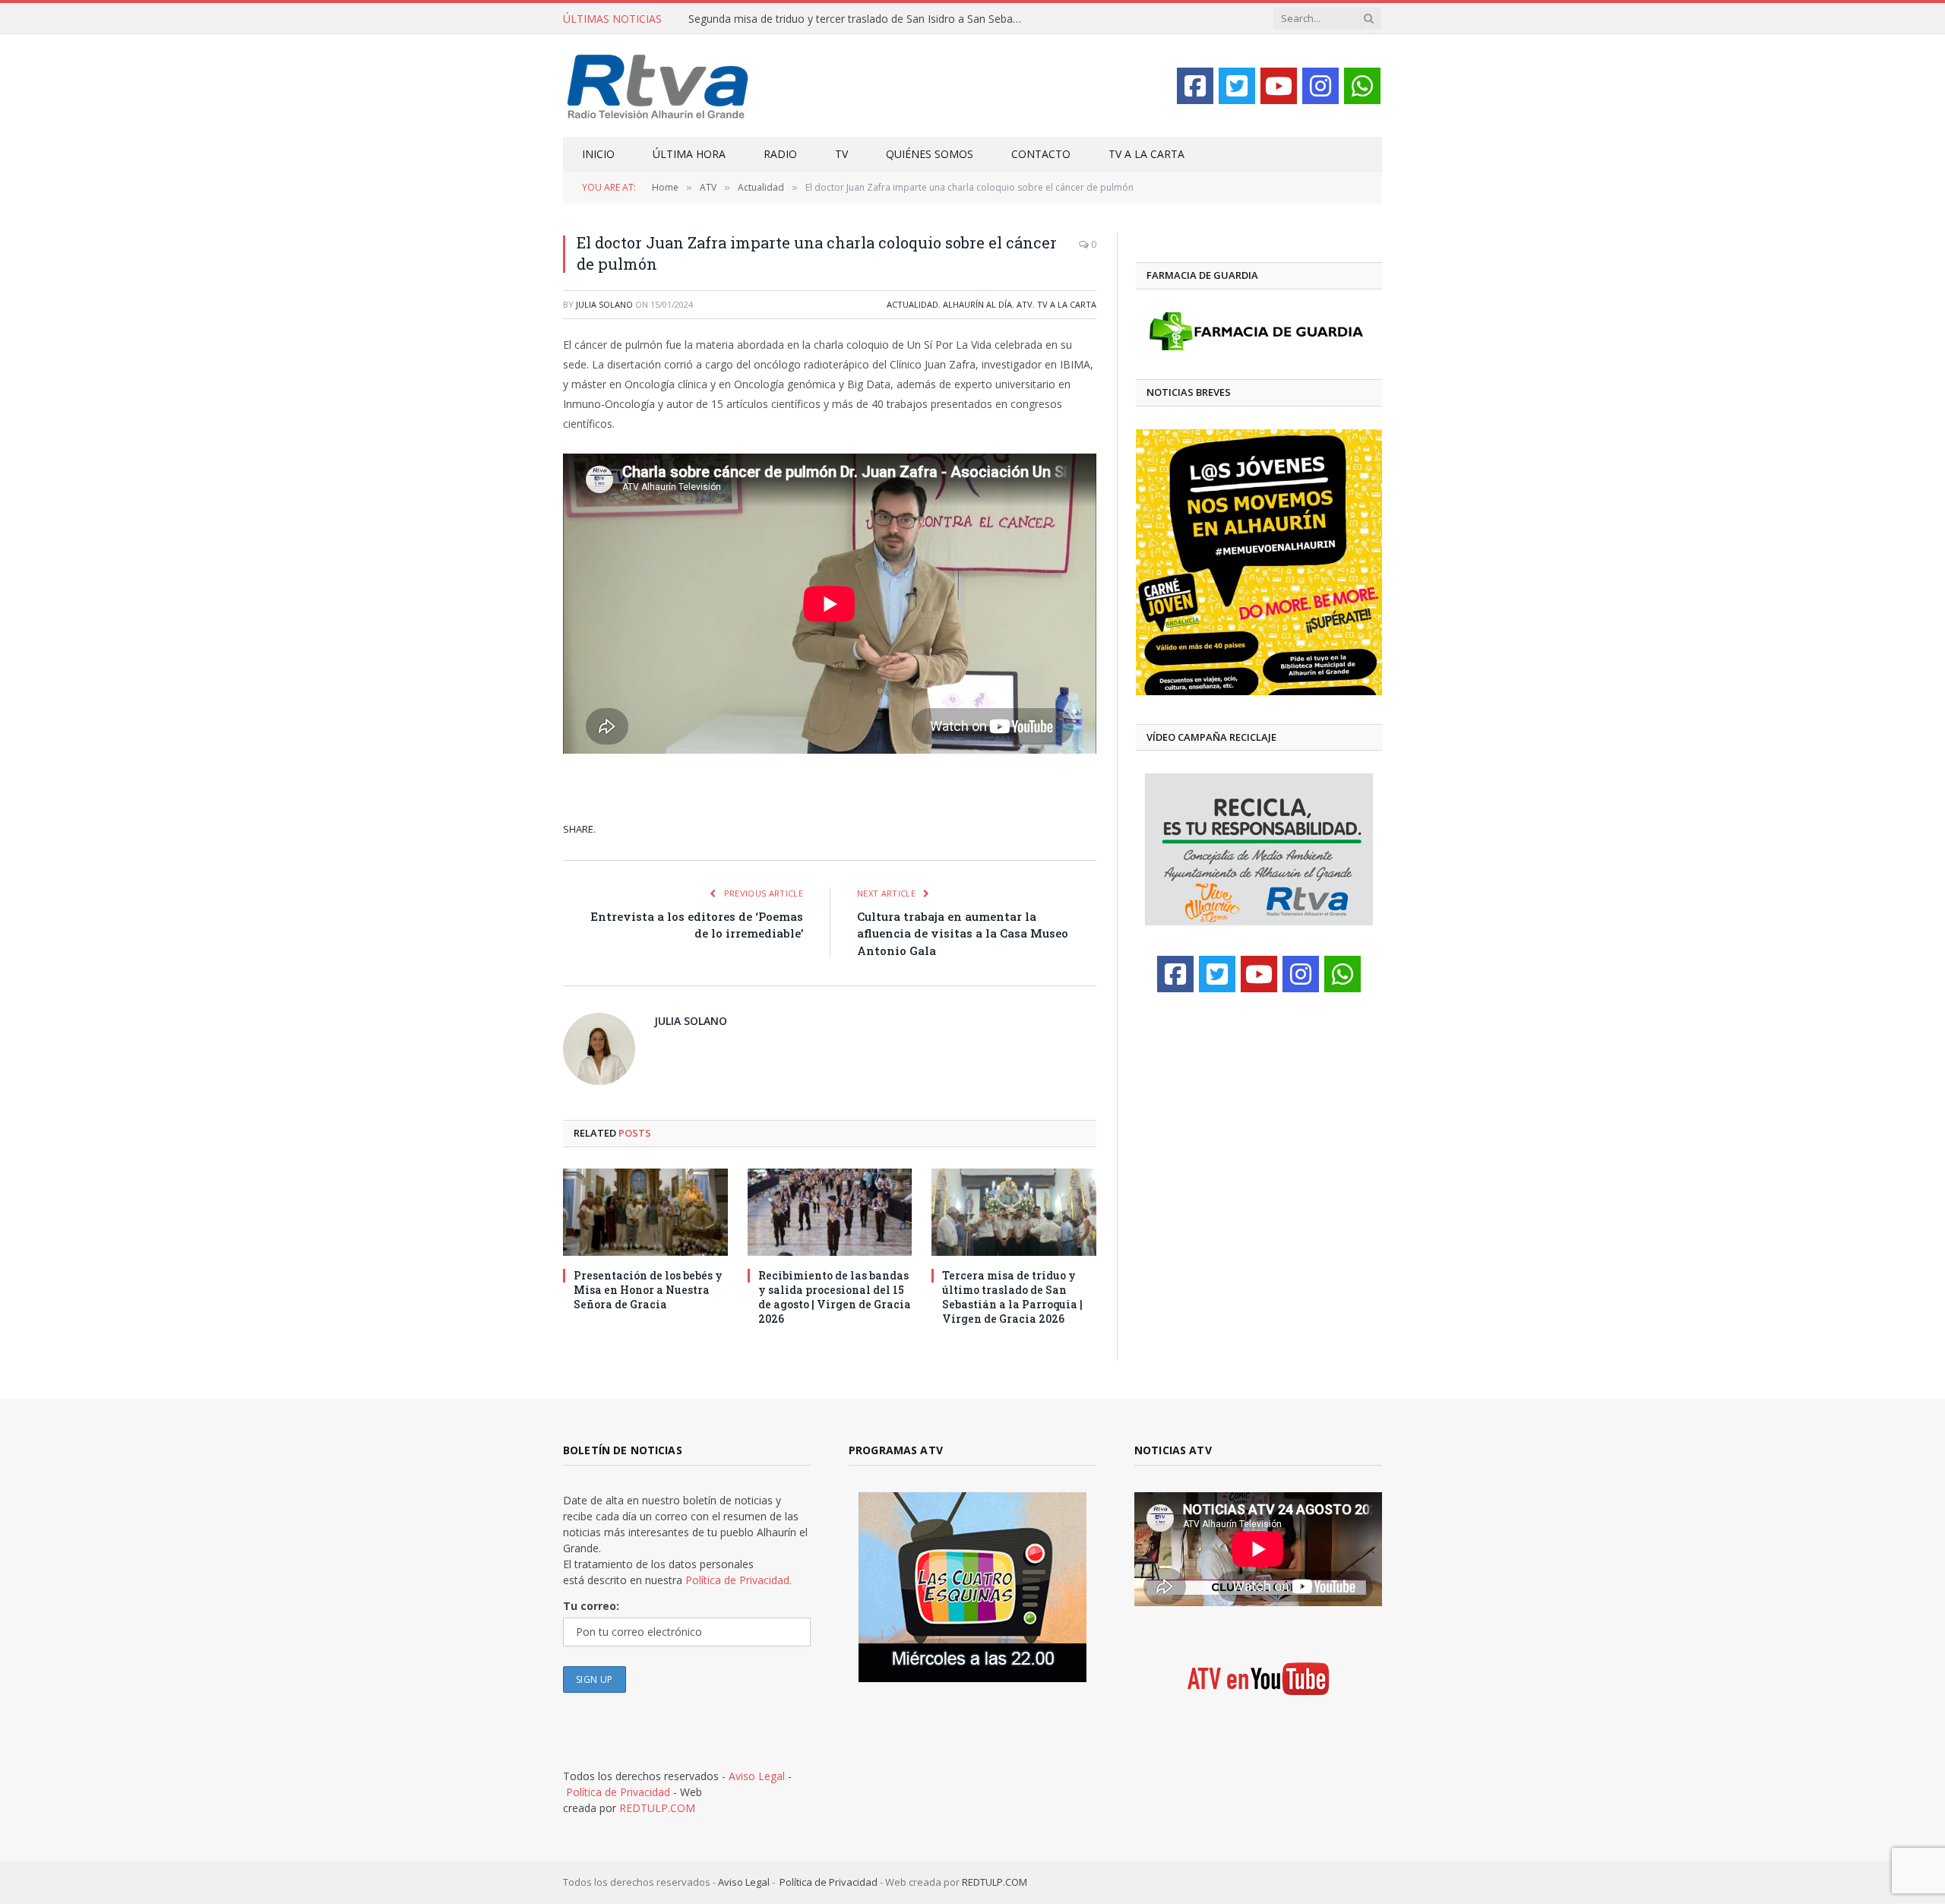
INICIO (598, 154)
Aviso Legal (757, 1776)
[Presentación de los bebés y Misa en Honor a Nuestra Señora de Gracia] (645, 1212)
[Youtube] (1279, 86)
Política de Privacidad (618, 1792)
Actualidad (912, 304)
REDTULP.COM (657, 1808)
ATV (1025, 304)
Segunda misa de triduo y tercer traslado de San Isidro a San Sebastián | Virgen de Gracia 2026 (859, 19)
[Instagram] (1320, 86)
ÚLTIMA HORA (689, 154)
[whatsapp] (1362, 86)
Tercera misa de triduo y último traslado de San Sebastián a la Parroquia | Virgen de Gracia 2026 (1012, 1297)
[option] (1259, 562)
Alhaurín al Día (977, 304)
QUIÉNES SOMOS (930, 154)
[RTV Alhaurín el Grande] (658, 85)
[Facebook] (1195, 86)
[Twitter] (1237, 86)
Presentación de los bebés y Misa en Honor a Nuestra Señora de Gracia (648, 1290)
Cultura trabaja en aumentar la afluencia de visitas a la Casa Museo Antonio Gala (963, 933)
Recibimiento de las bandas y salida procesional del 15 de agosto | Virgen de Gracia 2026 (835, 1297)
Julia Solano (604, 304)
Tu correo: (591, 1606)
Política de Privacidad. (738, 1580)
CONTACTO (1041, 154)
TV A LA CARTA (1146, 154)
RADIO (780, 154)
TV (841, 154)
